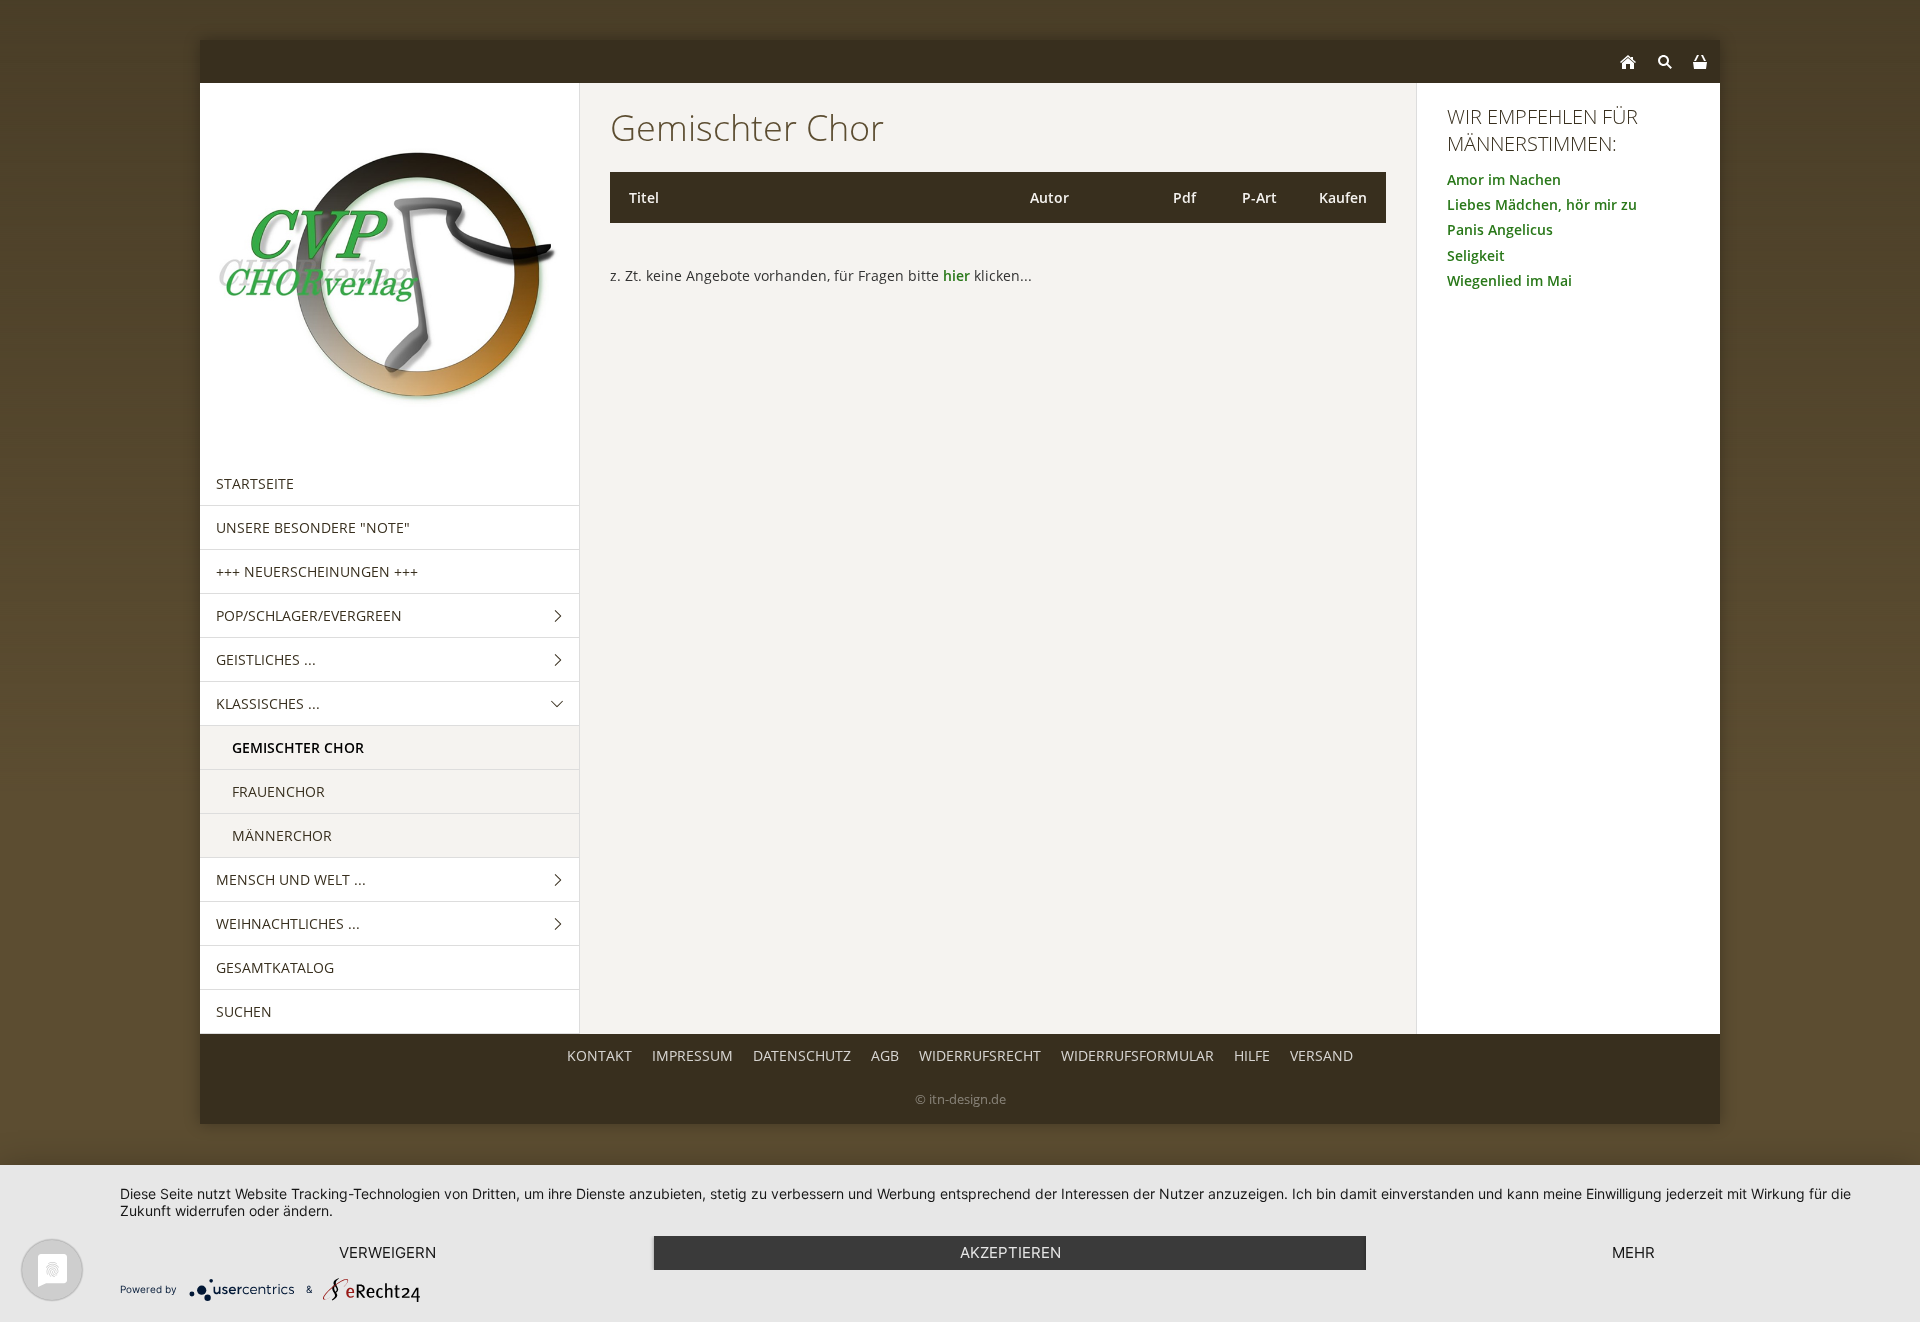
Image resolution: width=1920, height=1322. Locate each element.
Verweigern (387, 1252)
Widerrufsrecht (980, 1055)
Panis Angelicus (1500, 229)
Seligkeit (1476, 255)
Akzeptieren (1010, 1252)
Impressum (692, 1055)
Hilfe (1252, 1055)
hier (956, 275)
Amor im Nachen (1504, 179)
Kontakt (599, 1055)
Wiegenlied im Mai (1509, 280)
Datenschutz (802, 1055)
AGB (885, 1055)
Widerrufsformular (1137, 1055)
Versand (1321, 1055)
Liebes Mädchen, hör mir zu (1542, 204)
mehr (1633, 1252)
